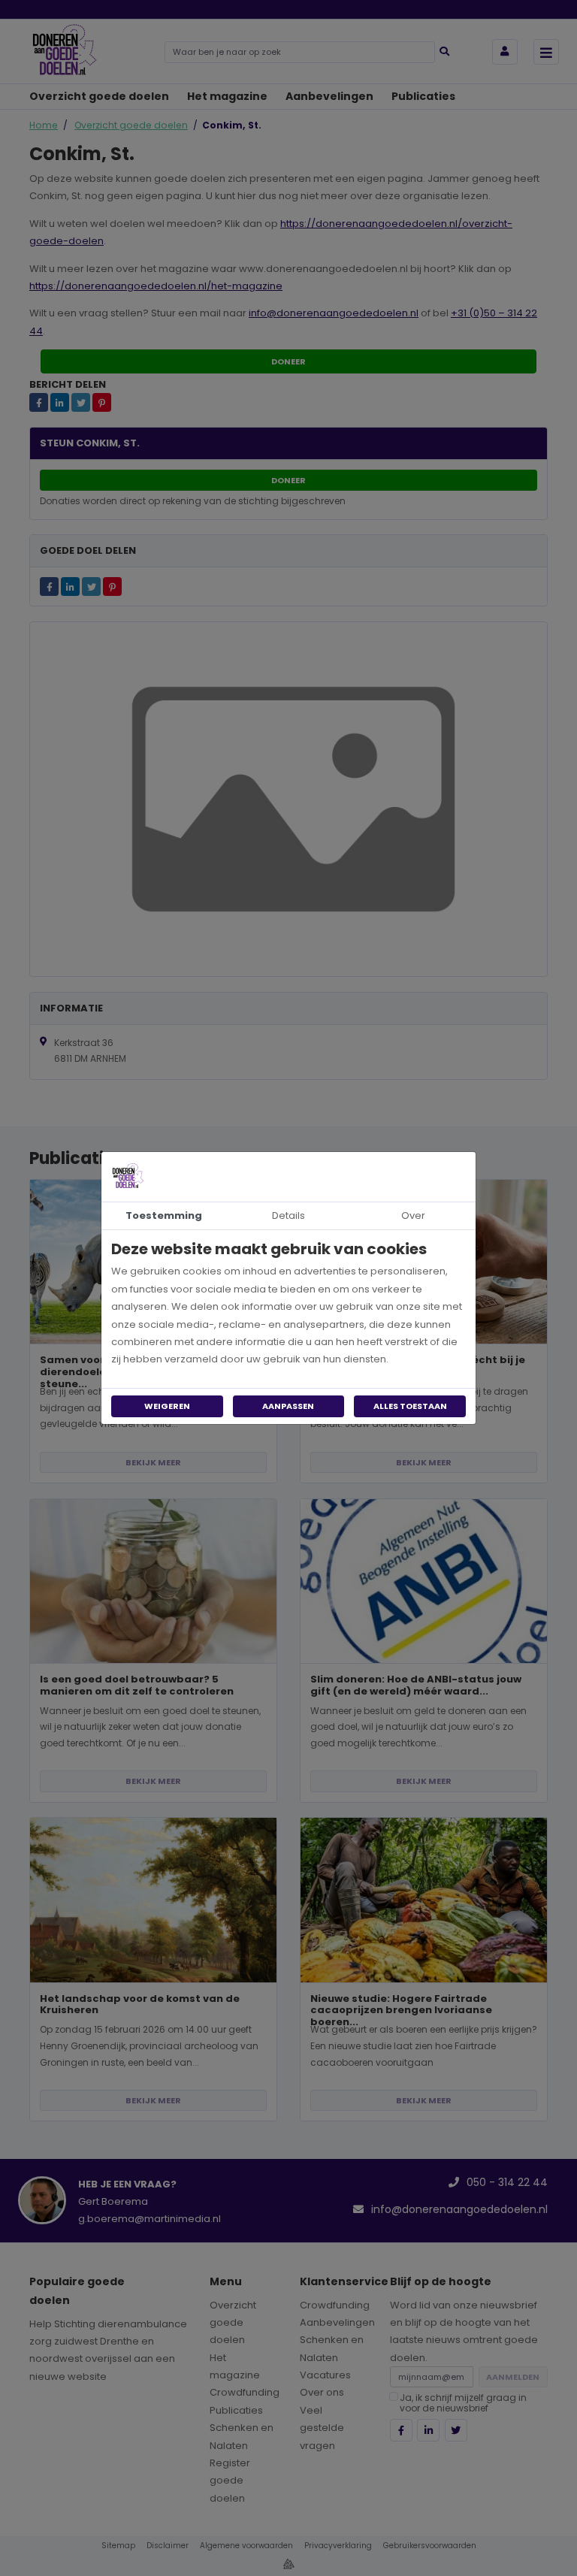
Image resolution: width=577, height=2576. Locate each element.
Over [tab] (413, 1215)
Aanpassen (288, 1406)
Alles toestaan (410, 1406)
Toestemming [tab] (164, 1215)
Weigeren (167, 1406)
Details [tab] (288, 1215)
